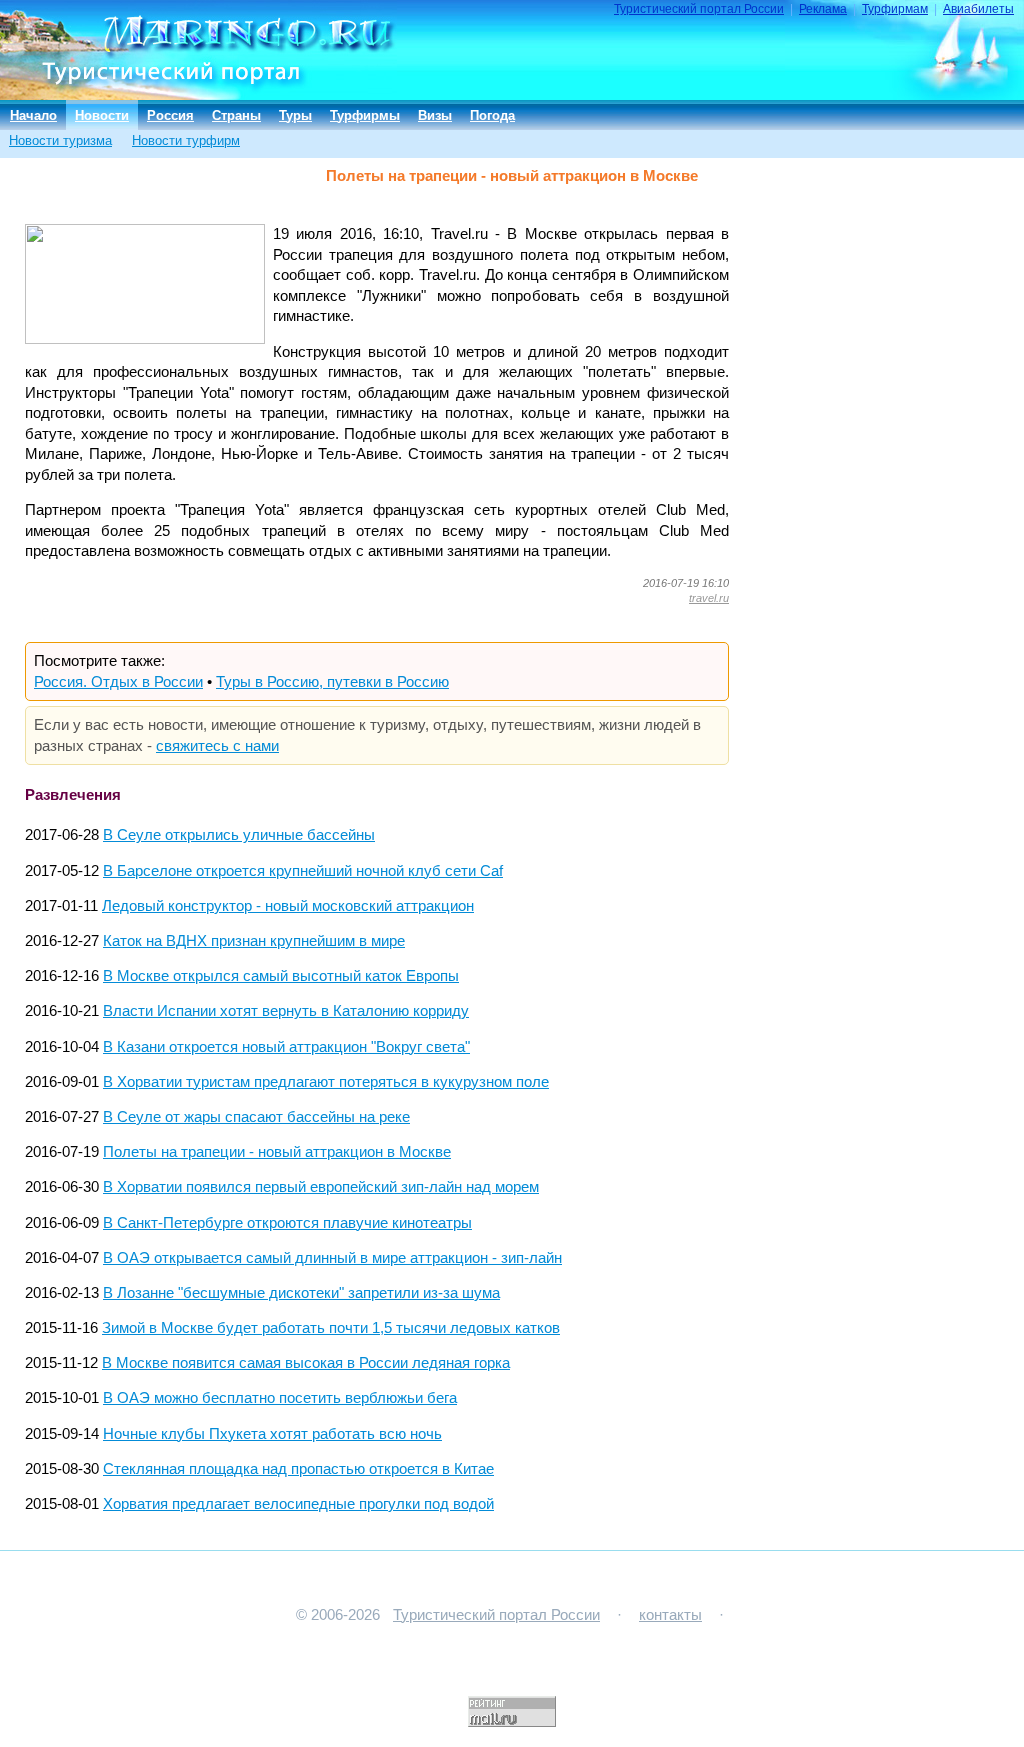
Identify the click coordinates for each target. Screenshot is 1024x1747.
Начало (33, 115)
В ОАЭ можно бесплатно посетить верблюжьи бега (280, 1398)
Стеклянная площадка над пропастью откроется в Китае (298, 1469)
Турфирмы (365, 115)
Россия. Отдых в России (118, 682)
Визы (435, 115)
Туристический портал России (699, 9)
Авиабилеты (978, 9)
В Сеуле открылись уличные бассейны (239, 835)
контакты (670, 1615)
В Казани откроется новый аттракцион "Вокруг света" (286, 1047)
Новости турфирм (186, 140)
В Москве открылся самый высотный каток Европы (281, 976)
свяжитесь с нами (217, 746)
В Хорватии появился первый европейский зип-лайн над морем (321, 1187)
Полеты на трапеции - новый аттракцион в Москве (277, 1152)
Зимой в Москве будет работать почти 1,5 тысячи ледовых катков (331, 1328)
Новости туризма (60, 140)
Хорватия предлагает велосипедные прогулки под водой (298, 1504)
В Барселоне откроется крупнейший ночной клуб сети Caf (303, 871)
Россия (170, 115)
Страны (236, 115)
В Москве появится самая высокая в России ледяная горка (306, 1363)
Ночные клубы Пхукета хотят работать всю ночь (272, 1434)
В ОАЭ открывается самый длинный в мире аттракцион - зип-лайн (332, 1258)
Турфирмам (895, 9)
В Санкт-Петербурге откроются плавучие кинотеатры (287, 1223)
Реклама (823, 9)
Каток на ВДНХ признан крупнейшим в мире (254, 941)
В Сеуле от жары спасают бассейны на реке (256, 1117)
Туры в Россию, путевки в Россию (332, 682)
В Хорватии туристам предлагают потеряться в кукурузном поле (326, 1082)
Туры (295, 115)
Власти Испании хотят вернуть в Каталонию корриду (286, 1011)
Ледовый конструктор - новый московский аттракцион (288, 906)
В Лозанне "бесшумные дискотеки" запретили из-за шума (301, 1293)
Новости (102, 115)
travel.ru (709, 598)
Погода (492, 115)
